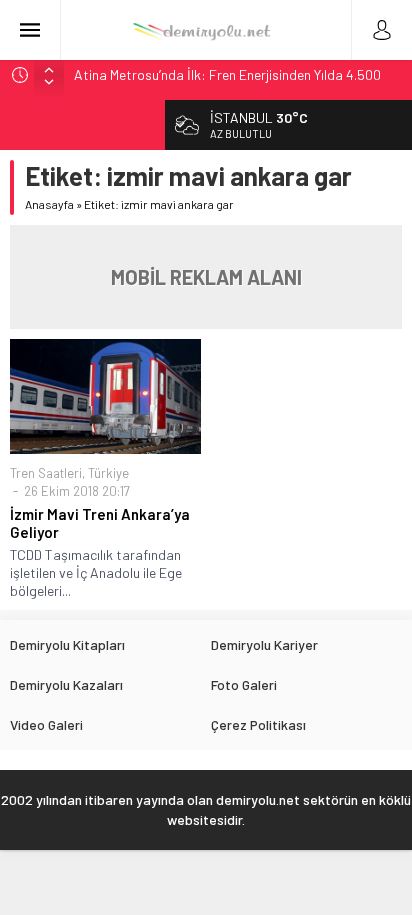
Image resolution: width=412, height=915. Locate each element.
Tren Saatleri (46, 473)
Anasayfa (49, 204)
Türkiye (108, 473)
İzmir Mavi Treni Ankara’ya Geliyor (100, 523)
